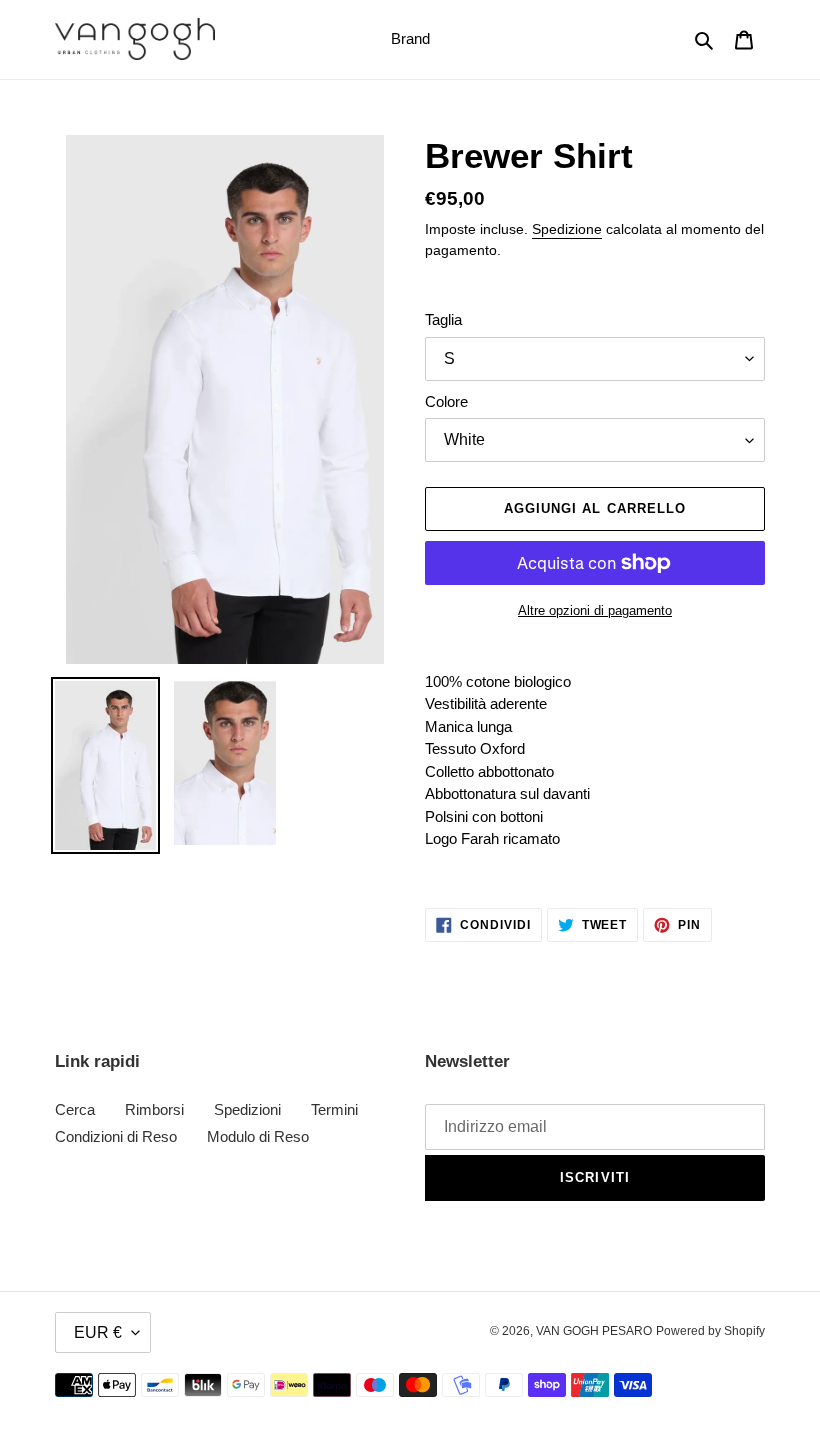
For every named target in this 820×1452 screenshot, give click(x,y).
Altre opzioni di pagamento (595, 610)
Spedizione (567, 229)
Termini (334, 1109)
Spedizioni (247, 1109)
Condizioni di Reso (116, 1136)
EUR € (98, 1332)
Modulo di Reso (258, 1136)
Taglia (443, 319)
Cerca (75, 1109)
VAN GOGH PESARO (594, 1331)
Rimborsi (154, 1109)
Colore (446, 401)
